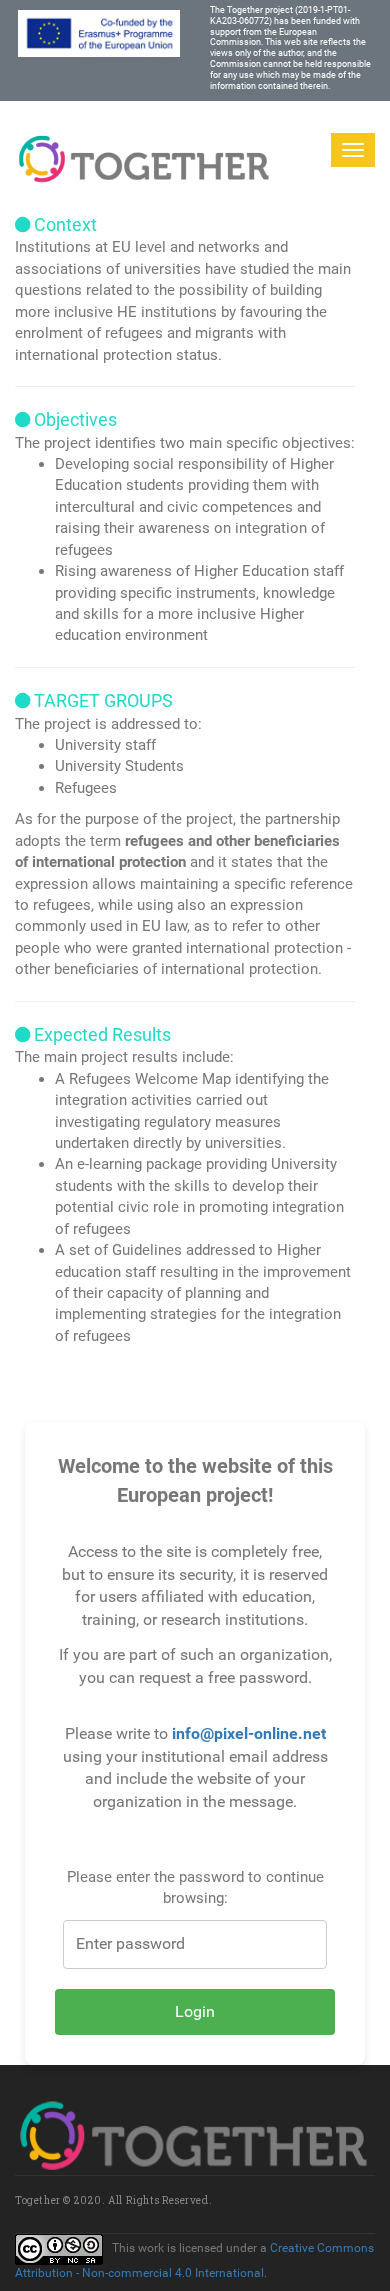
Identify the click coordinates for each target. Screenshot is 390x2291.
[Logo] (145, 149)
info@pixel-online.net (249, 1733)
